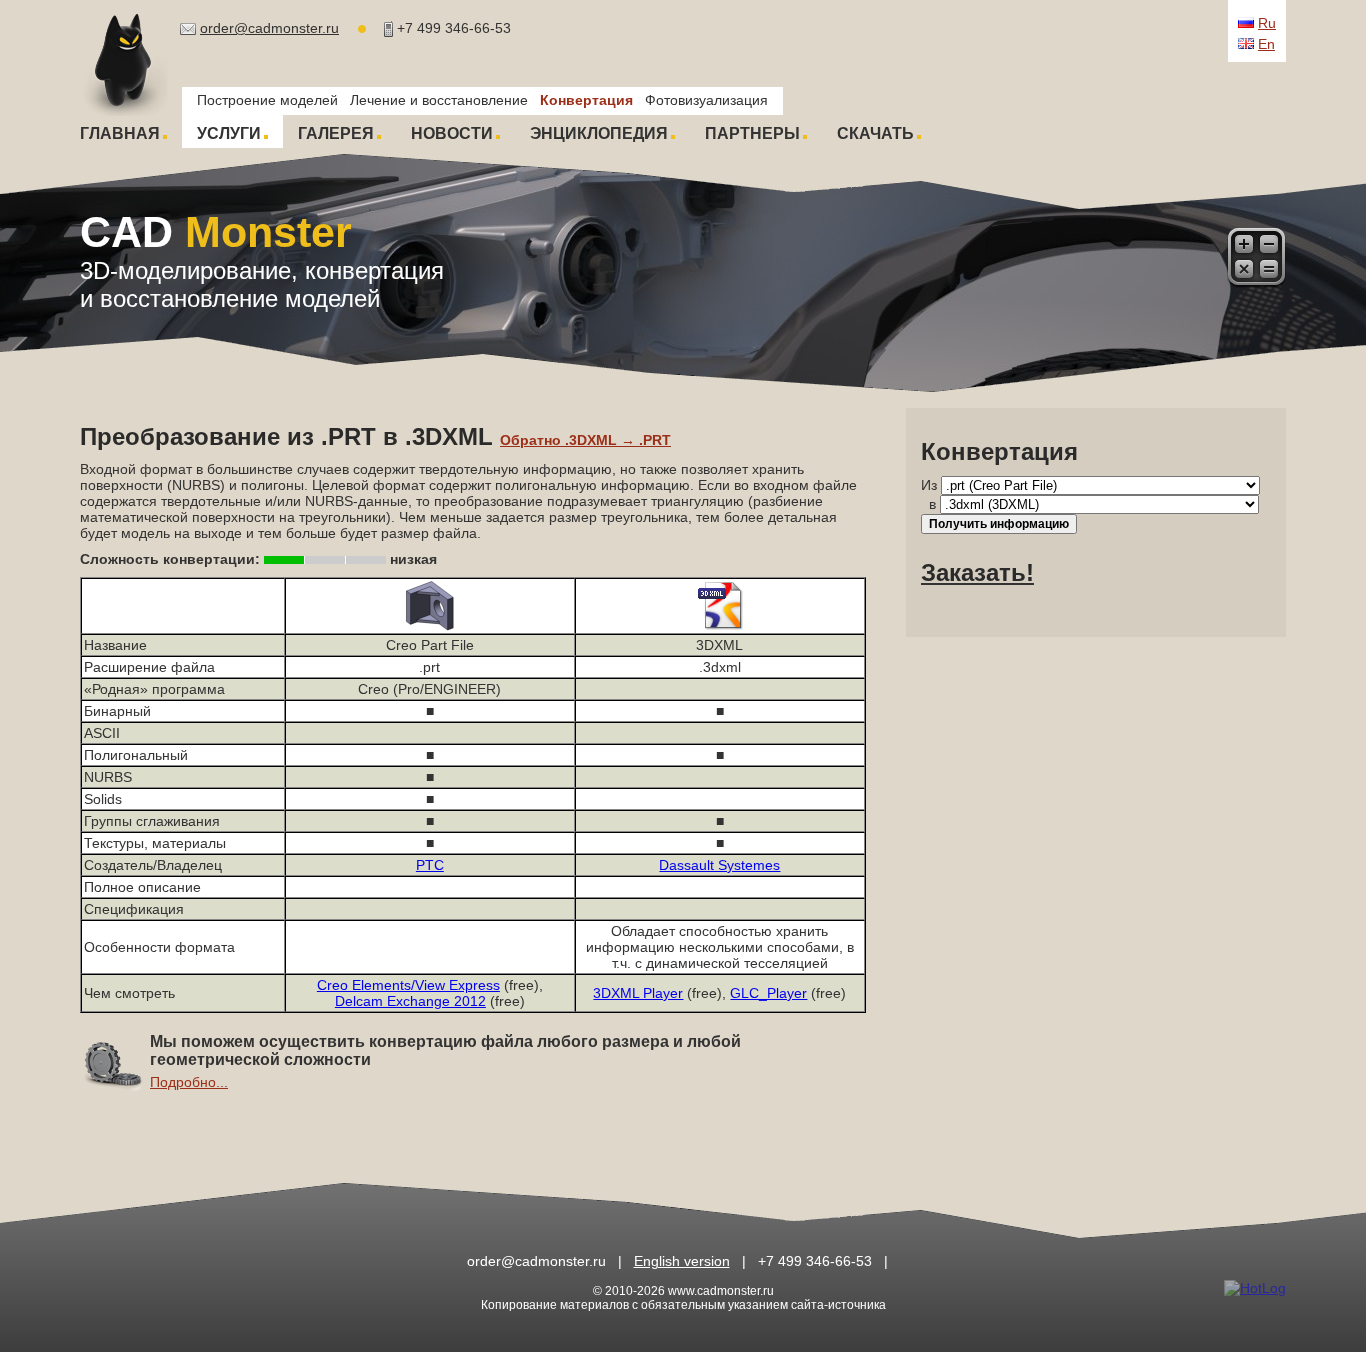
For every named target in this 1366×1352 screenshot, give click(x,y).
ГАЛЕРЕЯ (336, 133)
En (1266, 44)
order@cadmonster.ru (269, 28)
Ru (1267, 23)
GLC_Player (768, 993)
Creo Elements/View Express (408, 985)
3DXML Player (638, 993)
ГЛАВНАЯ (120, 133)
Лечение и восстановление (439, 100)
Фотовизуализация (706, 100)
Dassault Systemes (719, 865)
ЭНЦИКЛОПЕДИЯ (599, 133)
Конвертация (586, 100)
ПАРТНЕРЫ (752, 133)
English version (682, 1261)
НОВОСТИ (452, 133)
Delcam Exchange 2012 (410, 1001)
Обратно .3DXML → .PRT (585, 440)
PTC (430, 865)
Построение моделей (267, 100)
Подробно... (189, 1082)
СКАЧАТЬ (875, 133)
